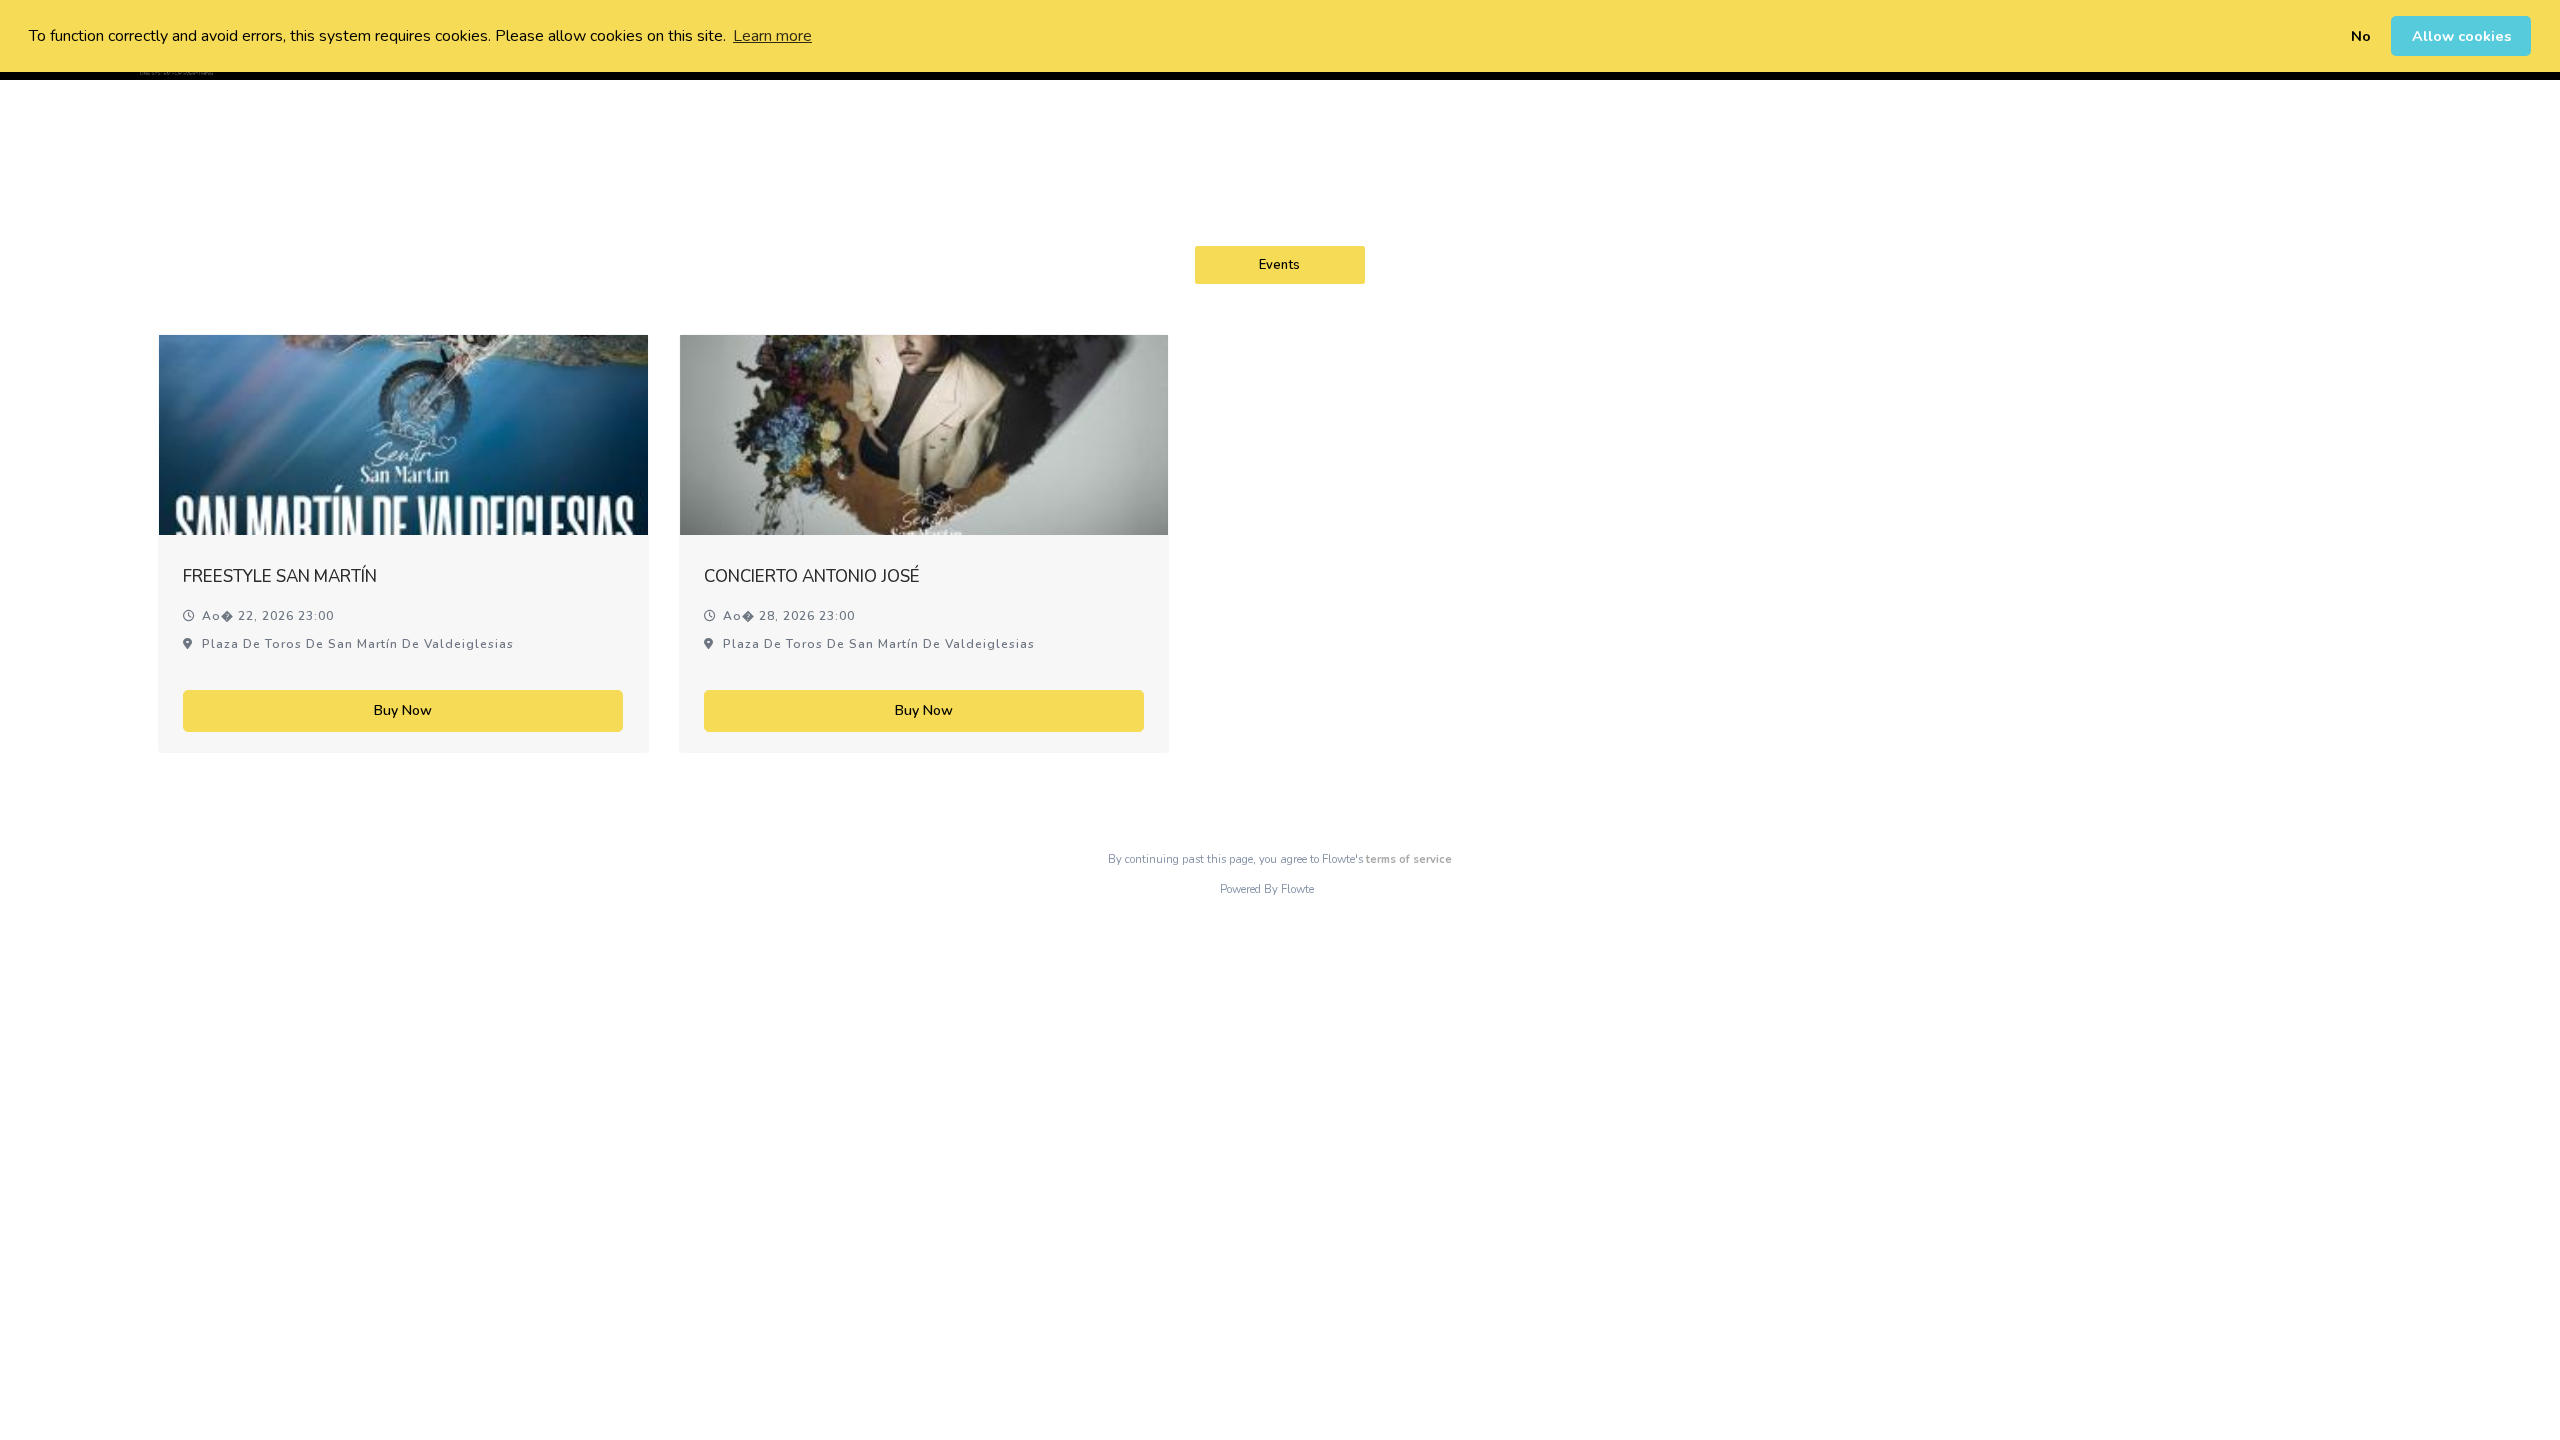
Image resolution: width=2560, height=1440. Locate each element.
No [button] (2361, 36)
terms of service (1409, 859)
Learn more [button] (772, 36)
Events (1279, 265)
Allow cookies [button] (2461, 36)
